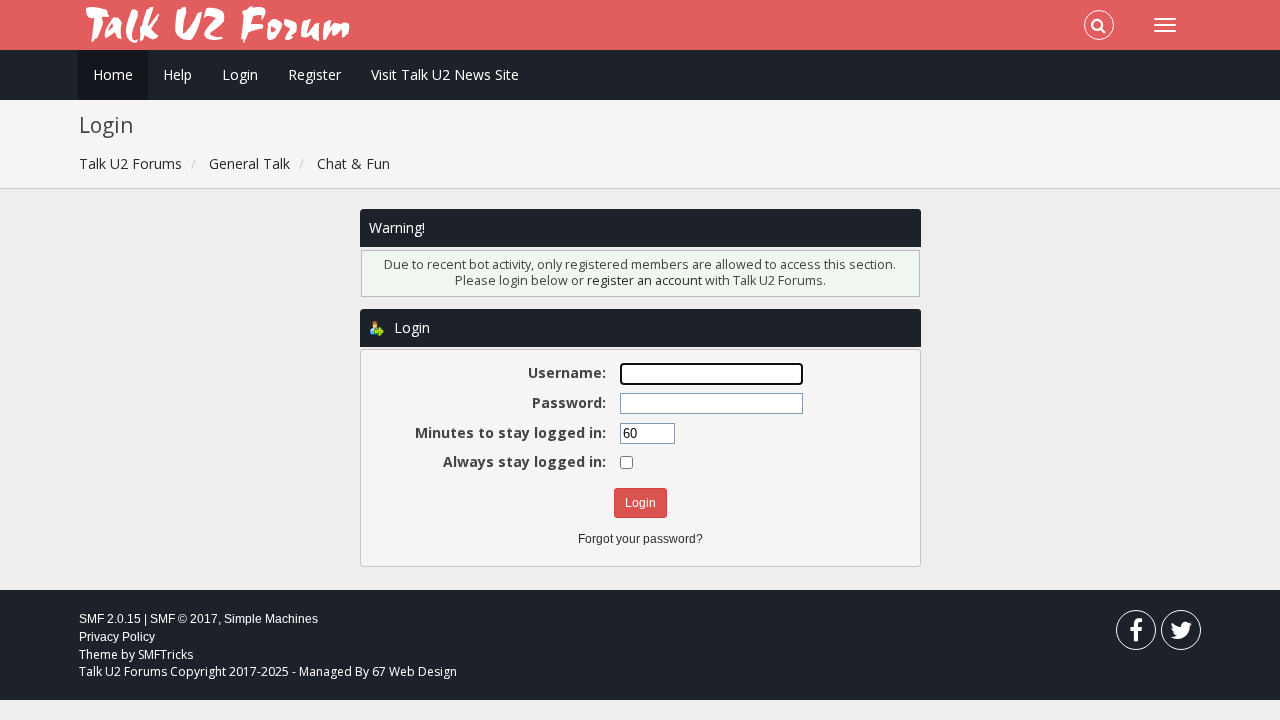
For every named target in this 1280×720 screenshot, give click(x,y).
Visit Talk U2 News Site (445, 74)
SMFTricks (165, 654)
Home (113, 74)
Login (240, 74)
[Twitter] (1181, 634)
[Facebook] (1136, 634)
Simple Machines (271, 619)
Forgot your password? (640, 539)
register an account (646, 280)
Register (314, 74)
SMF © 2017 (184, 619)
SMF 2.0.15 (110, 619)
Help (177, 74)
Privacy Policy (117, 637)
